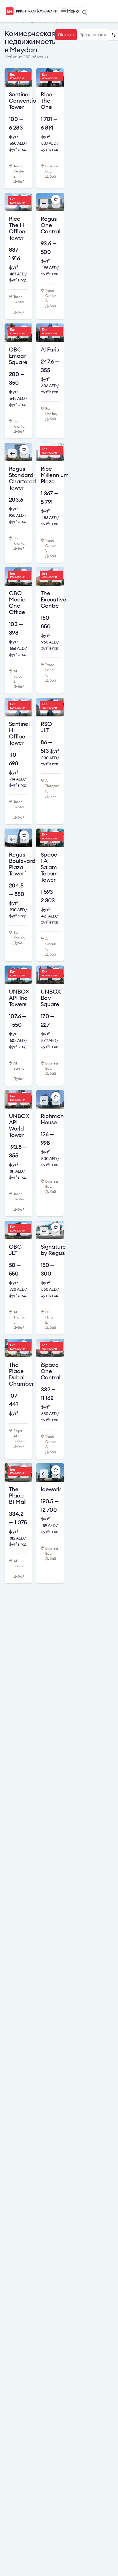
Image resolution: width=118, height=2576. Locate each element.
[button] (42, 204)
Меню (73, 11)
